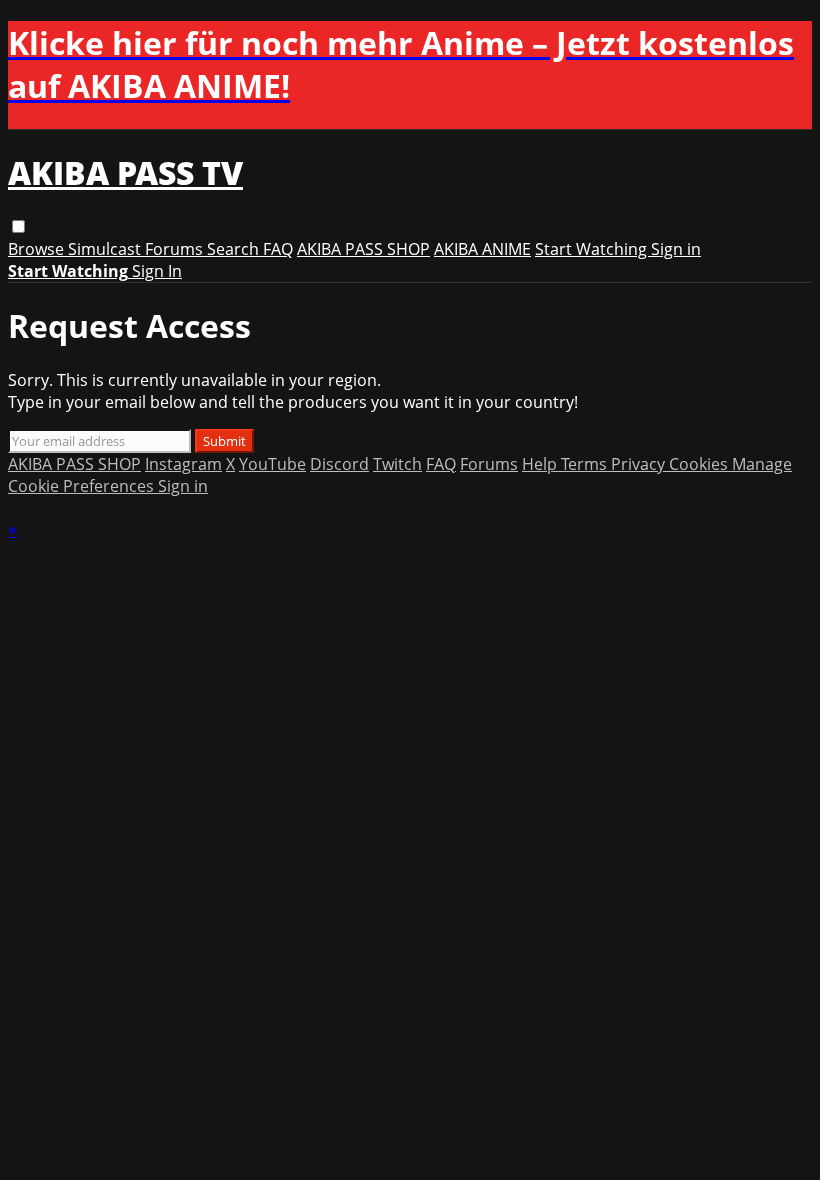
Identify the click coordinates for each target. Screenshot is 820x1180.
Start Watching (593, 249)
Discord (339, 464)
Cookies (700, 464)
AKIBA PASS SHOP (363, 249)
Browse (38, 249)
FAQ (278, 249)
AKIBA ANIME (482, 249)
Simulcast (106, 249)
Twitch (397, 464)
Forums (176, 249)
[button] (18, 226)
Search (235, 249)
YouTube (272, 464)
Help (541, 464)
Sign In (157, 271)
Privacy (640, 464)
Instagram (183, 464)
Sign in (676, 249)
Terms (586, 464)
